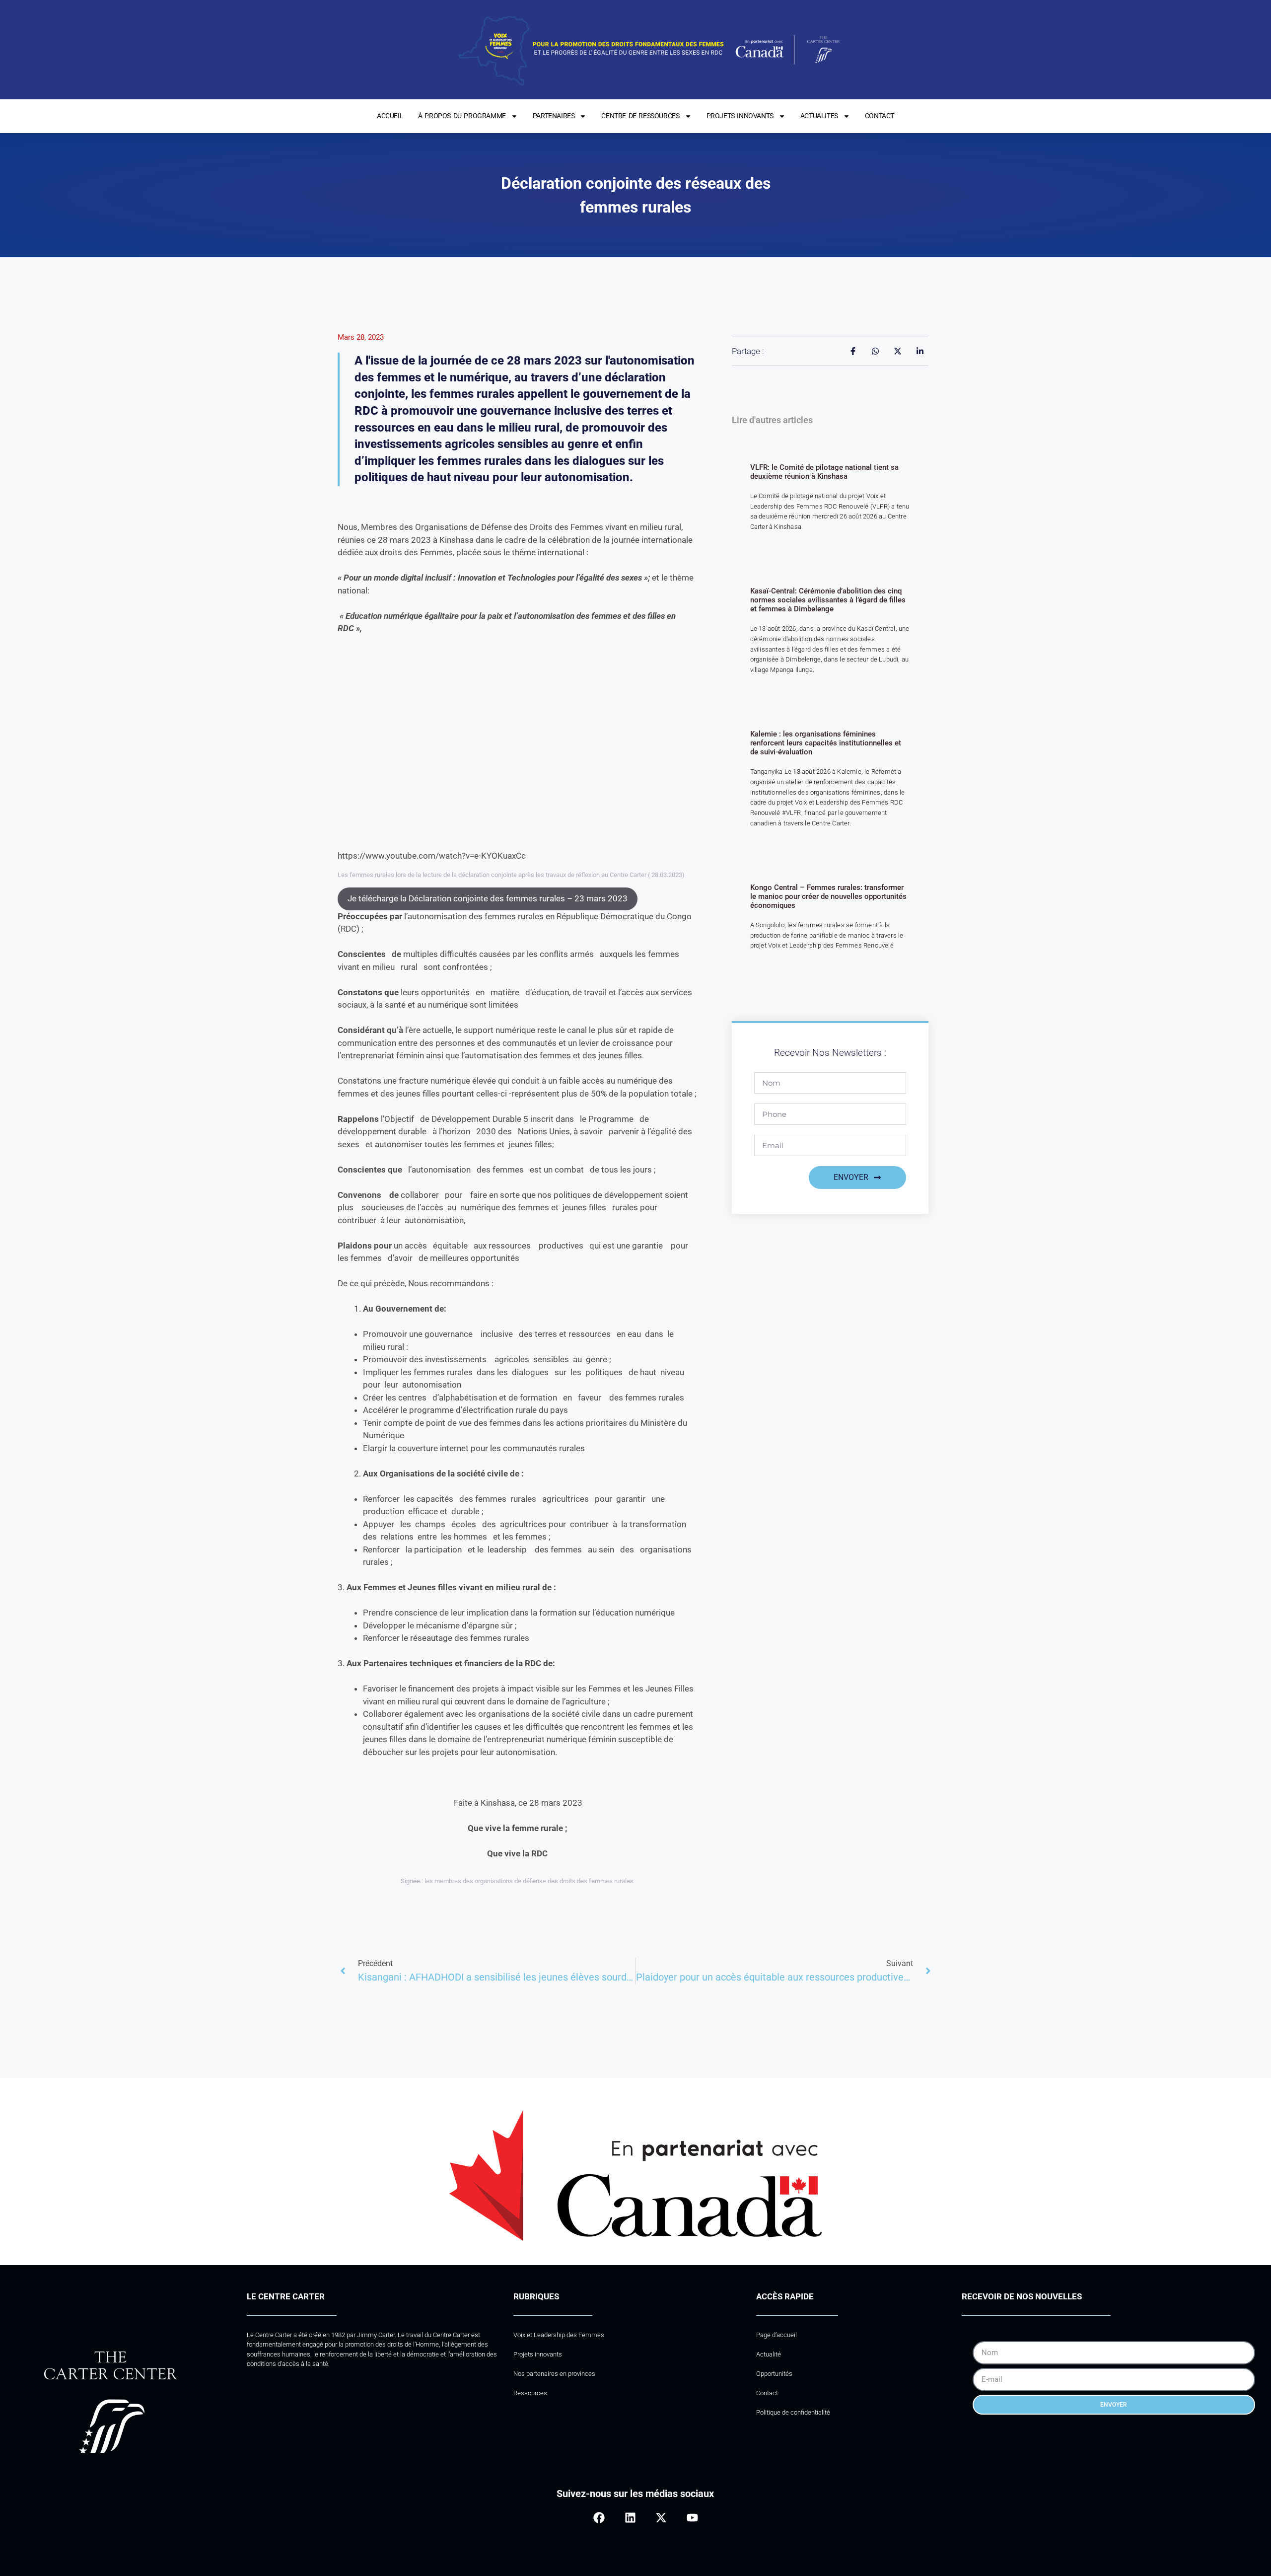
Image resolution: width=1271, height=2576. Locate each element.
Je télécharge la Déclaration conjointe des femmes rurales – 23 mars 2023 (488, 898)
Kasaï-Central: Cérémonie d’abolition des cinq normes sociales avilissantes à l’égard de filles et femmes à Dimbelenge (828, 600)
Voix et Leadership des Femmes (559, 2335)
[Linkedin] (630, 2518)
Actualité (769, 2354)
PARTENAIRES (554, 116)
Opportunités (774, 2374)
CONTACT (880, 116)
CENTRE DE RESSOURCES (640, 116)
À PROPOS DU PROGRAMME (462, 116)
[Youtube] (692, 2518)
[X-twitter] (661, 2518)
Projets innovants (538, 2354)
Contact (767, 2393)
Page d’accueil (777, 2335)
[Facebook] (599, 2518)
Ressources (530, 2393)
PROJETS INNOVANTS (740, 116)
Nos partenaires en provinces (554, 2374)
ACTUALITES (819, 116)
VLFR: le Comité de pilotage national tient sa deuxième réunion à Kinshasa (824, 472)
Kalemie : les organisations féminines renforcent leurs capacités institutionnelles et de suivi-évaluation (826, 743)
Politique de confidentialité (793, 2412)
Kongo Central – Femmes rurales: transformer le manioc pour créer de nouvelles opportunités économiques (828, 896)
